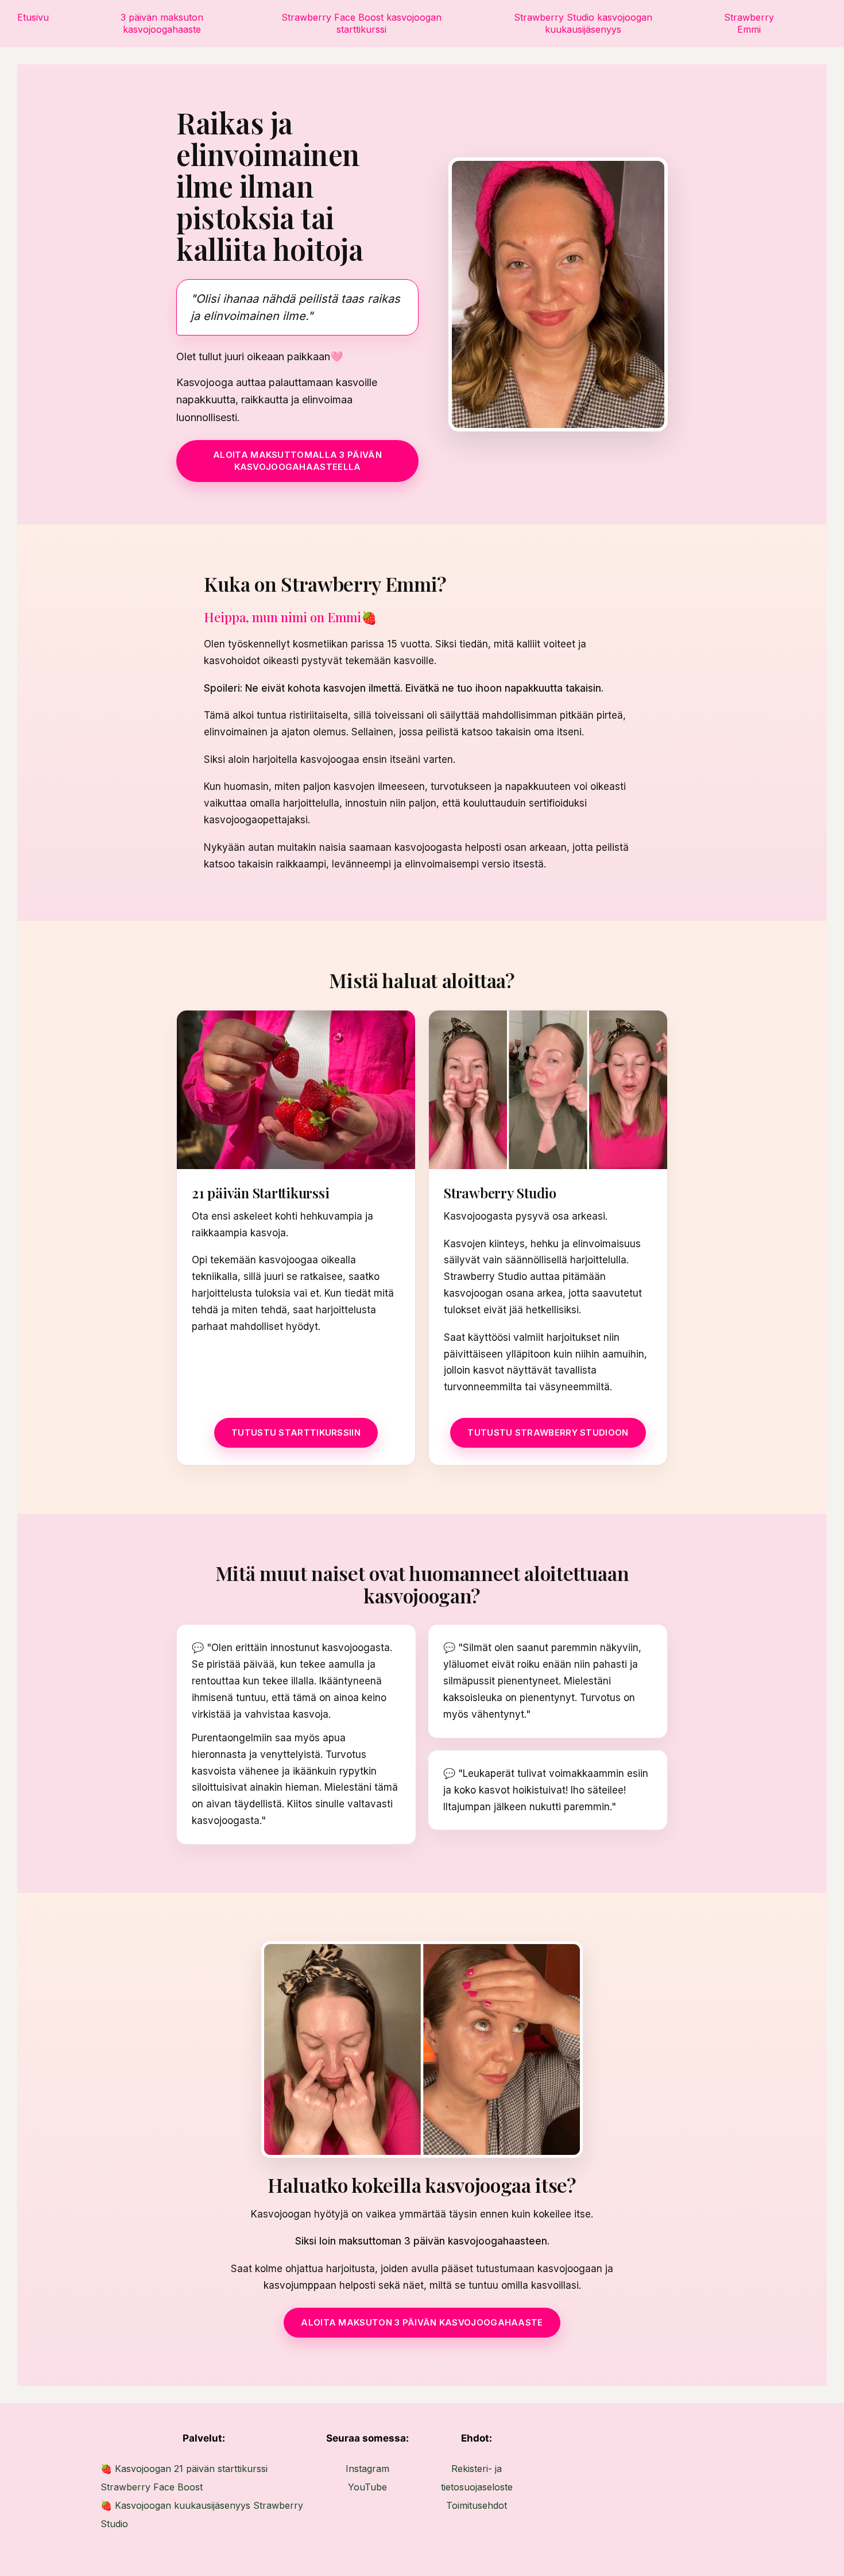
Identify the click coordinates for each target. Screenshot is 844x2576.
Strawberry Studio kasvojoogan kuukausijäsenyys (583, 23)
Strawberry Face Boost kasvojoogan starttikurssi (361, 23)
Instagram (367, 2469)
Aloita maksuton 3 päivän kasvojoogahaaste (422, 2322)
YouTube (367, 2487)
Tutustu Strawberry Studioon (548, 1432)
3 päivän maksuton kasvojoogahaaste (162, 23)
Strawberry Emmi (749, 23)
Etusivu (33, 17)
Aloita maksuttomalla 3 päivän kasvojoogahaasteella (297, 460)
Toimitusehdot (477, 2505)
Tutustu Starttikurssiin (296, 1432)
